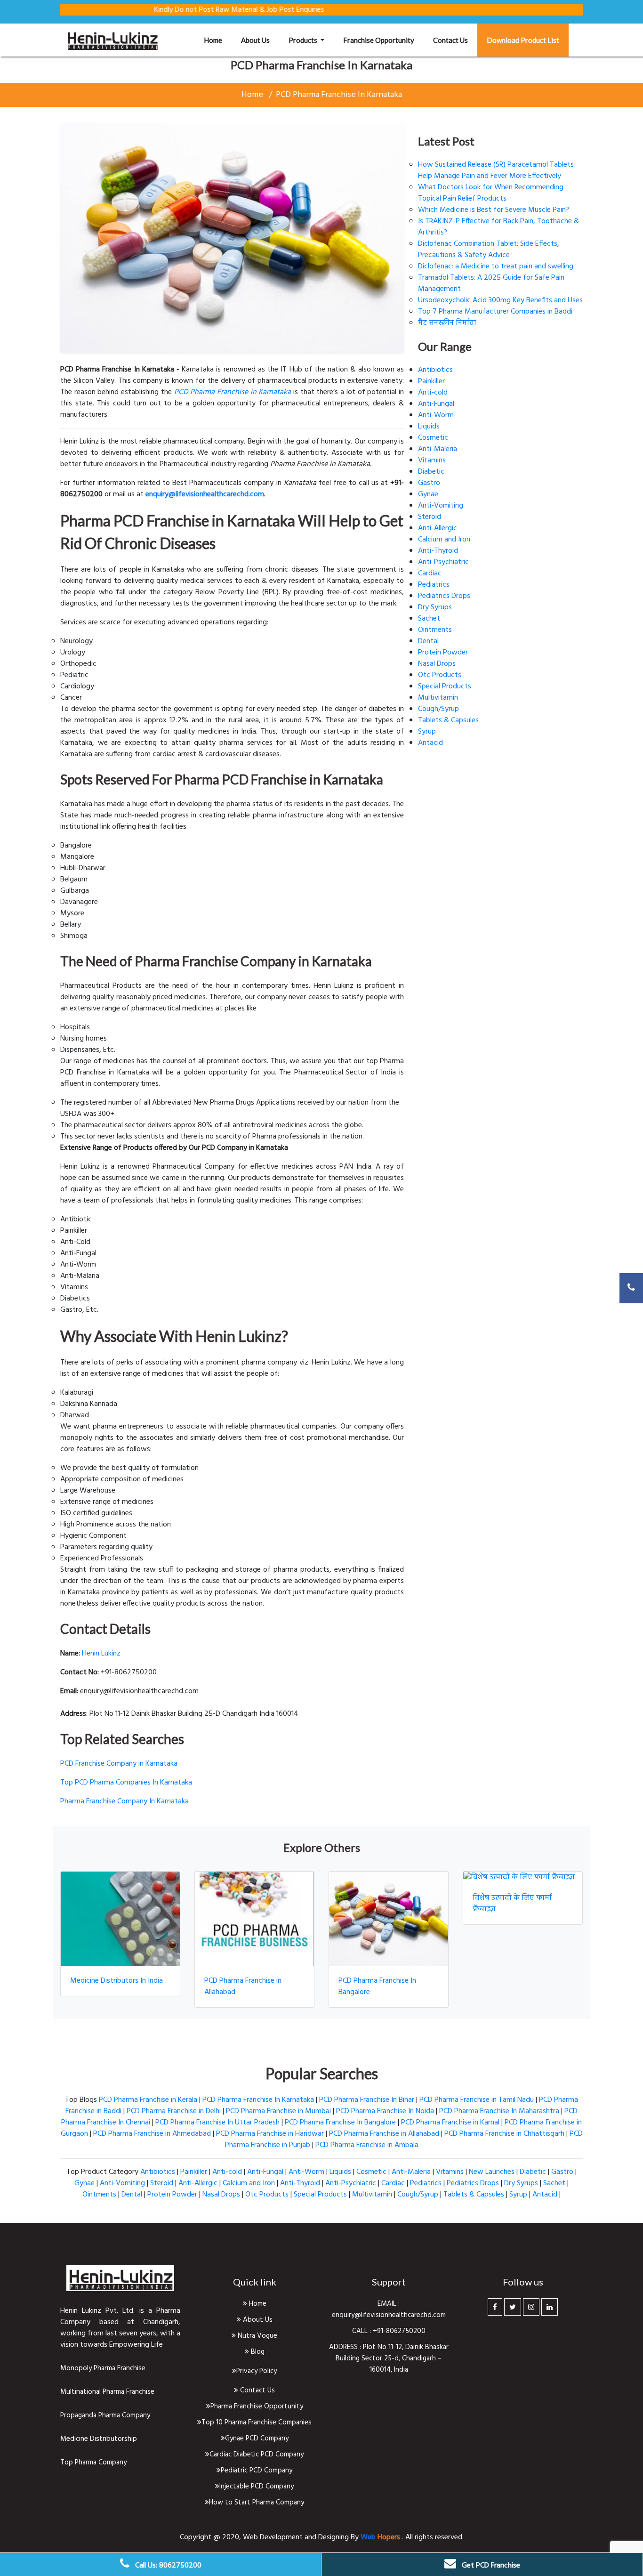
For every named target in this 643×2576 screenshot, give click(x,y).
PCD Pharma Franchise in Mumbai (278, 2111)
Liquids (429, 427)
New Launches (492, 2172)
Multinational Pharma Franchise (107, 2392)
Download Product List (523, 40)
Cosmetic (433, 438)
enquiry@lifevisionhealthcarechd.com (389, 2315)
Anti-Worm (436, 415)
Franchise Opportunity (379, 40)
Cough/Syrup (438, 709)
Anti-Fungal (436, 404)
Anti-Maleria (438, 449)
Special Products (445, 686)
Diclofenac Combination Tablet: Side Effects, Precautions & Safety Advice (489, 250)
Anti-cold (433, 393)
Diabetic (431, 472)
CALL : (362, 2331)
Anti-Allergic (438, 528)
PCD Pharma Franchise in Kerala (148, 2100)
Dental (428, 641)
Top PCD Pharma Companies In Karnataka (126, 1783)
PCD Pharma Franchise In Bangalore (377, 1987)
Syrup (427, 732)
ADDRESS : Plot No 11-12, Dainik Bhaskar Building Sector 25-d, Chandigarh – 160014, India (389, 2358)
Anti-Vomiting (441, 506)
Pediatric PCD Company (257, 2471)
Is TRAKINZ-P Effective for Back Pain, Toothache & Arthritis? (498, 227)
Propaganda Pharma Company (105, 2415)
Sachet (429, 619)
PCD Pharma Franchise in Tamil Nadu (477, 2100)
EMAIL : (389, 2304)
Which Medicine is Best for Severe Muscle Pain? (494, 210)
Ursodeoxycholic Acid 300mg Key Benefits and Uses (500, 300)
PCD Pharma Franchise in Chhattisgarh (504, 2134)
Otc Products (440, 675)
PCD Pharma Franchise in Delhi (174, 2111)
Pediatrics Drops (444, 596)
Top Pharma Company (93, 2463)
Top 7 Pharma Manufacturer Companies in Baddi (495, 312)
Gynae (428, 494)
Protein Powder (443, 653)
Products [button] (304, 40)
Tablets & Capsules (448, 720)
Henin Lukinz (101, 1654)
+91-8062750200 (399, 2331)
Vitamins (432, 460)
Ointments (435, 630)
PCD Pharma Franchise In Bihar (367, 2100)
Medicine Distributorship (99, 2439)
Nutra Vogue (257, 2336)
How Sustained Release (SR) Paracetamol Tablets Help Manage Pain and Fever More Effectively (496, 170)
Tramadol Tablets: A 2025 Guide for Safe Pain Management (491, 283)
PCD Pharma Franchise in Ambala (367, 2145)
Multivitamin (438, 698)
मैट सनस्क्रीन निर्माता (447, 323)
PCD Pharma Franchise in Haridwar (270, 2134)
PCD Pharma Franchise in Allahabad (243, 1987)
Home (218, 40)
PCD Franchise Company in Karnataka (119, 1764)
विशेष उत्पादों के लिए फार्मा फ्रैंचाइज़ (512, 1904)
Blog (257, 2352)
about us (255, 40)
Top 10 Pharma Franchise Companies (257, 2423)
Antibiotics (435, 370)
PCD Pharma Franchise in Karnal (450, 2123)
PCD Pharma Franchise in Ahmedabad (152, 2134)
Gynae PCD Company (257, 2439)
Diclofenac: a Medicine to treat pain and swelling (496, 266)
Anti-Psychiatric (443, 562)
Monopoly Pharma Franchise (103, 2368)
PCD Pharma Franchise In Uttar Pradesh (217, 2123)
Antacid (430, 743)
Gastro (429, 483)
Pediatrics (434, 585)
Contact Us (257, 2390)
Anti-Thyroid (438, 551)
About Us (257, 2320)
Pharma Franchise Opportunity (257, 2406)
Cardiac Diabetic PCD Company (257, 2455)
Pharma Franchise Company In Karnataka (125, 1801)
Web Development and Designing (297, 2537)
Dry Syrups (435, 607)
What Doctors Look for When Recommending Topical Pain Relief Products (491, 193)
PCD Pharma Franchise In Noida (385, 2111)
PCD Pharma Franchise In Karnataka (339, 95)
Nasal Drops (437, 664)
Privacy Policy (257, 2371)
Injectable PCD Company (257, 2487)
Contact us (450, 40)
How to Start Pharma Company (257, 2503)
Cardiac (430, 573)
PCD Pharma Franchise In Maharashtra (499, 2111)
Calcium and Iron (444, 540)
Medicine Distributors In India (117, 1981)
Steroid (430, 517)
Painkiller (431, 381)
